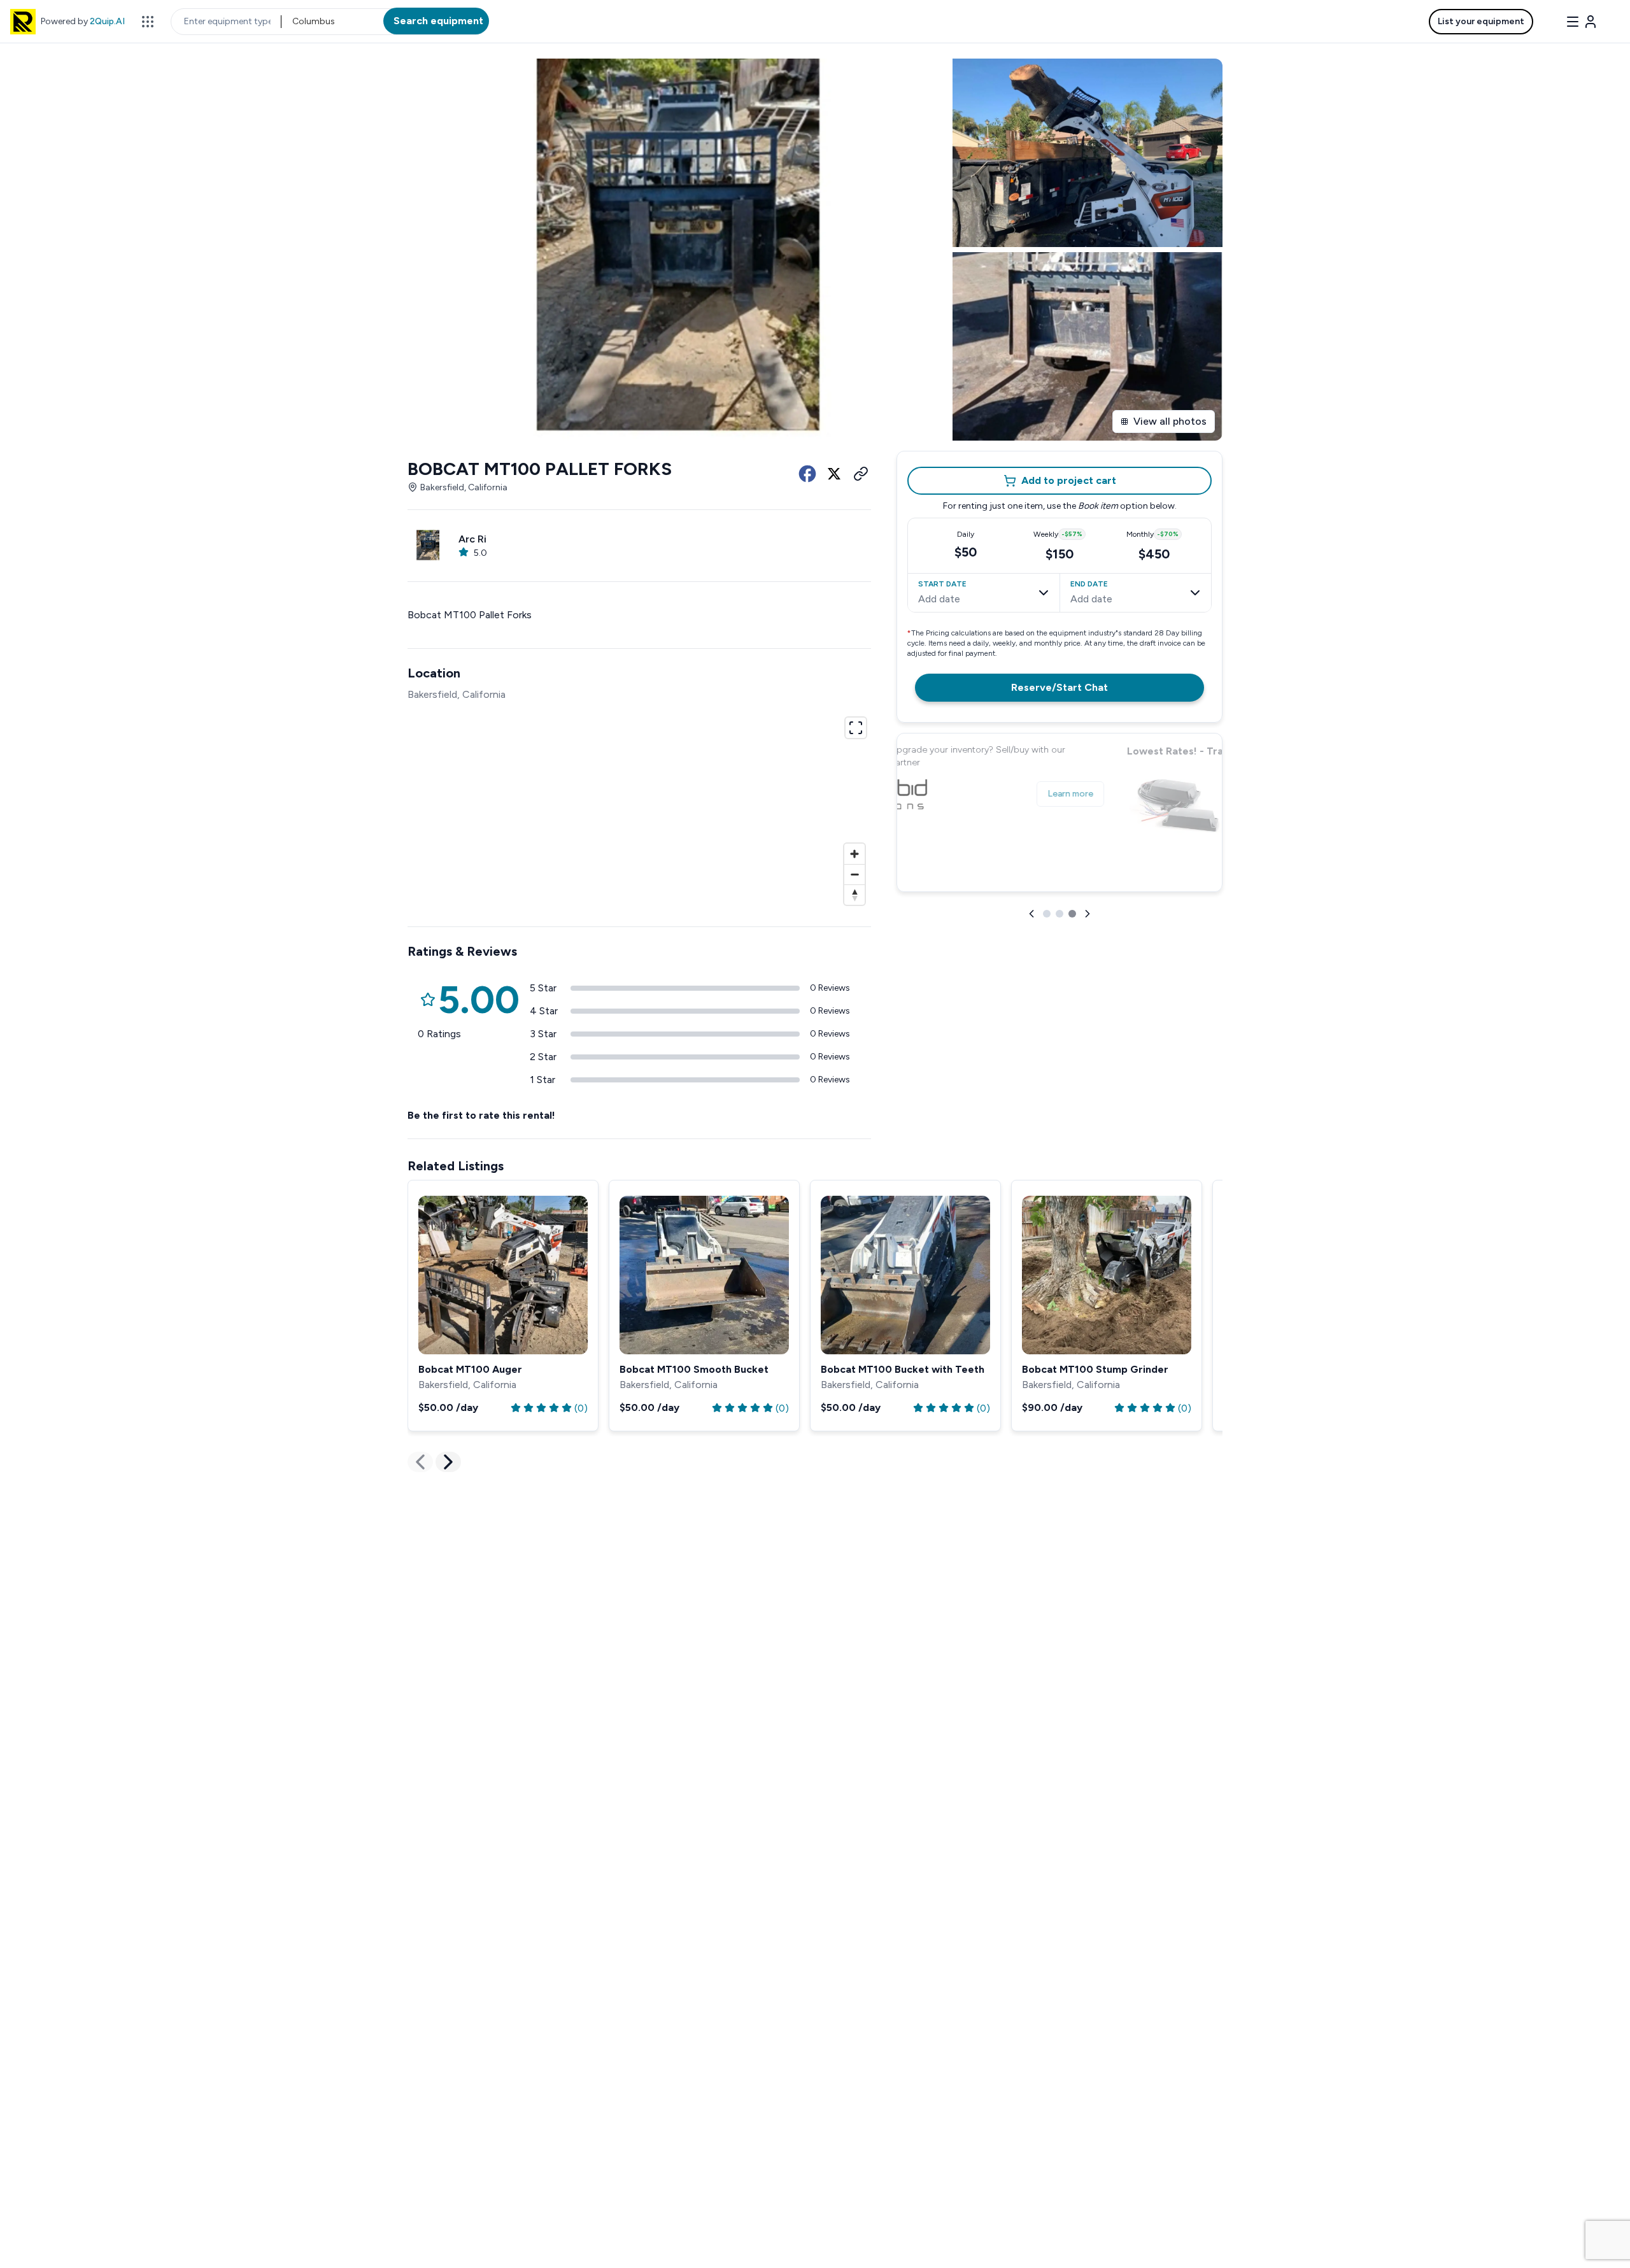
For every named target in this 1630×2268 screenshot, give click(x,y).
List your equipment (1481, 21)
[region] (639, 809)
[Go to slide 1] (1047, 914)
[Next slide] (1088, 914)
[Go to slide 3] (1072, 914)
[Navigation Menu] (1582, 22)
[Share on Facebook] (807, 474)
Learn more (1178, 868)
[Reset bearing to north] (854, 895)
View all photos (1170, 421)
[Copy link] (861, 474)
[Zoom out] (854, 874)
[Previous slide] (1031, 914)
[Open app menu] (148, 22)
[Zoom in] (854, 854)
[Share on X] (834, 474)
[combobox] (293, 22)
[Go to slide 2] (1059, 914)
